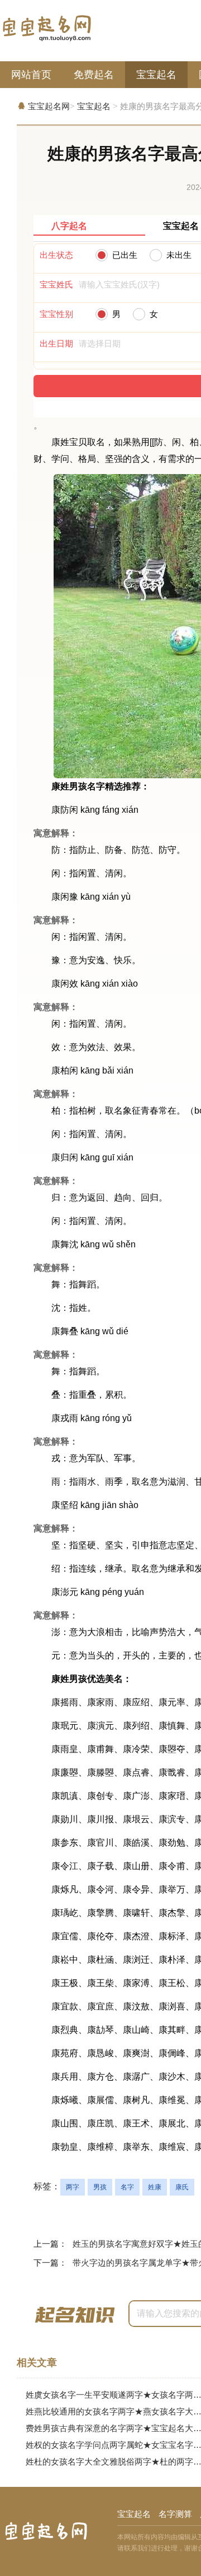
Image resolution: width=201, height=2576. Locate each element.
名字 (127, 2187)
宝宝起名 (156, 75)
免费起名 (94, 75)
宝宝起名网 (49, 106)
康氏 (182, 2187)
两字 (73, 2187)
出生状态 (56, 255)
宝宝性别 (56, 314)
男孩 (100, 2187)
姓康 (155, 2187)
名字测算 (175, 2514)
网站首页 (31, 75)
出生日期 (56, 343)
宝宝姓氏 (56, 284)
